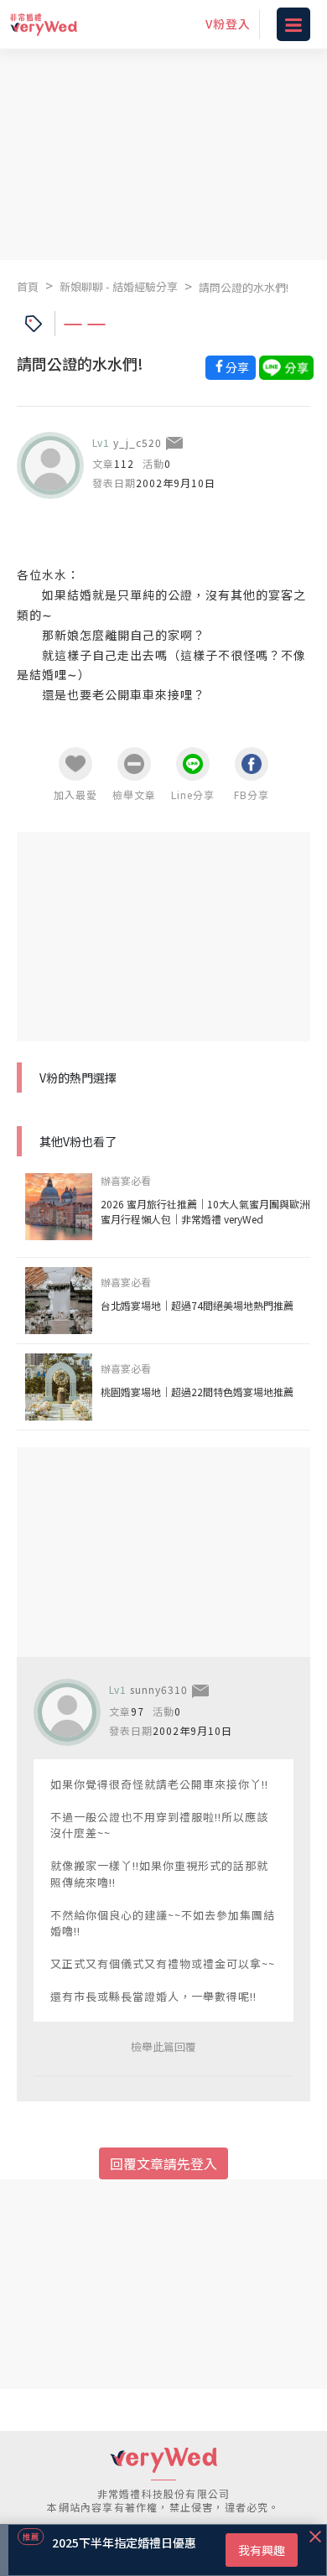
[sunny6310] (67, 1712)
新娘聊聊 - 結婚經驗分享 (119, 286)
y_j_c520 (138, 442)
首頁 (28, 286)
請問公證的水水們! (244, 287)
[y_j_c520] (50, 465)
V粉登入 (228, 23)
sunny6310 (159, 1689)
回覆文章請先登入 (163, 2163)
